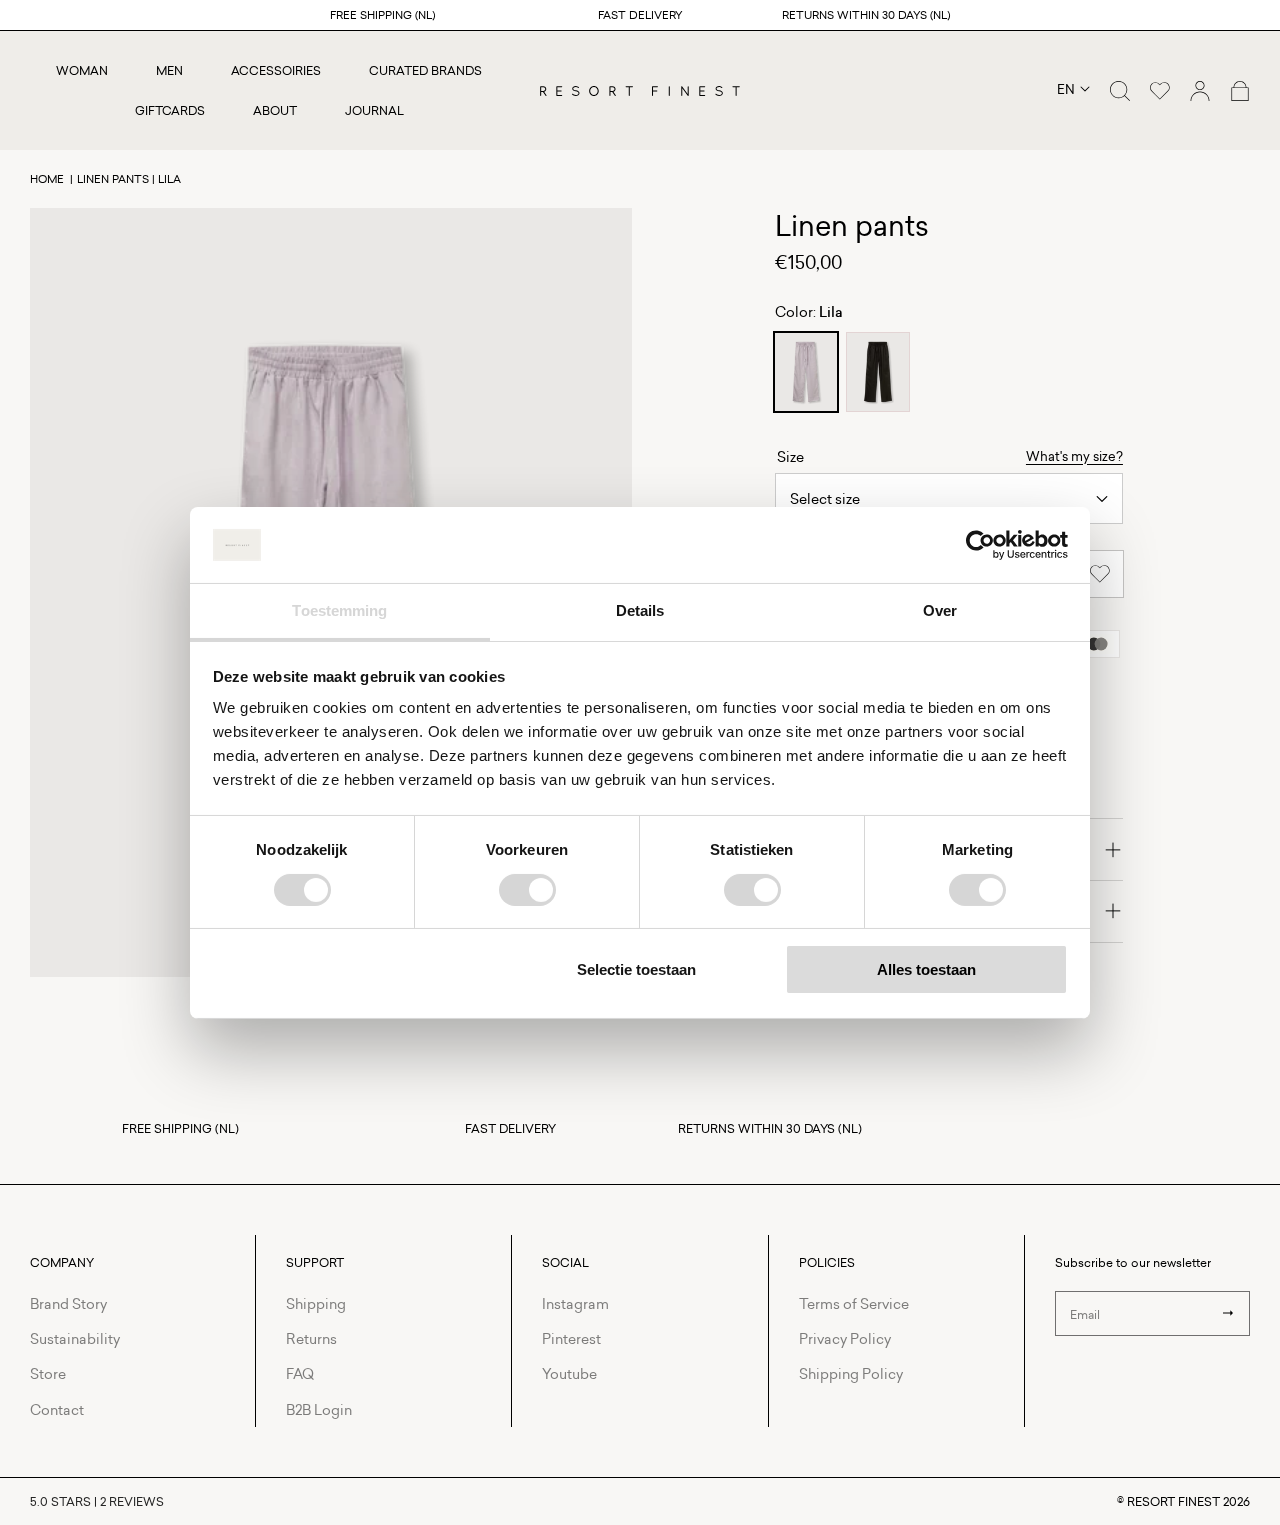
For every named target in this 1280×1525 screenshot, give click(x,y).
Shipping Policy (851, 1373)
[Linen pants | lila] (806, 372)
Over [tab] (940, 610)
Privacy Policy (845, 1338)
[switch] (527, 890)
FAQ (300, 1373)
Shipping (316, 1303)
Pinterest (571, 1338)
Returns (311, 1338)
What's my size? (1074, 456)
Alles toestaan (926, 969)
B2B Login (319, 1409)
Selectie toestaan (636, 969)
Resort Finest (1173, 1501)
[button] (1120, 91)
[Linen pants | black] (878, 372)
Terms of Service (854, 1303)
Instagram (575, 1303)
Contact (57, 1409)
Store (48, 1373)
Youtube (569, 1373)
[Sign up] (1228, 1313)
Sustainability (75, 1338)
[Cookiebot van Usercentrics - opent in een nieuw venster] (980, 545)
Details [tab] (640, 610)
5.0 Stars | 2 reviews (97, 1501)
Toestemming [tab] (339, 610)
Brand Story (68, 1303)
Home (47, 178)
